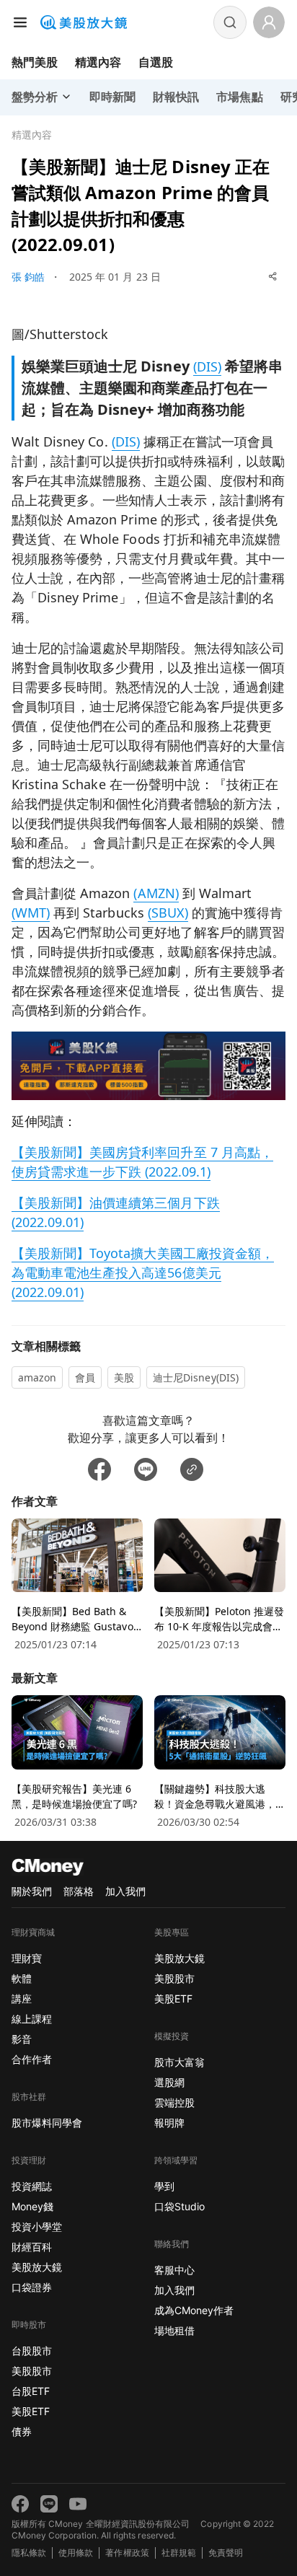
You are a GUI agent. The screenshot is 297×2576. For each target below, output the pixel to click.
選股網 (169, 2082)
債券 (22, 2431)
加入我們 (125, 1891)
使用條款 (76, 2553)
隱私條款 (29, 2553)
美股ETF (31, 2411)
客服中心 (174, 2270)
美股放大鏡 (37, 2267)
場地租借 (174, 2330)
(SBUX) (168, 913)
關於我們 (32, 1891)
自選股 (156, 62)
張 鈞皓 (28, 277)
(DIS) (207, 366)
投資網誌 (32, 2186)
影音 (22, 2039)
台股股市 (32, 2351)
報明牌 (169, 2123)
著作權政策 (127, 2553)
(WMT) (31, 913)
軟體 (22, 1978)
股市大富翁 (179, 2062)
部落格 (79, 1891)
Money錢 (32, 2206)
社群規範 (179, 2553)
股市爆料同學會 (47, 2123)
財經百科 (32, 2247)
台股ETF (31, 2391)
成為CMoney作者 (194, 2310)
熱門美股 (35, 62)
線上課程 (32, 2019)
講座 (22, 1999)
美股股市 (32, 2371)
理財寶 (27, 1958)
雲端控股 (174, 2102)
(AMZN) (156, 893)
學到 (164, 2186)
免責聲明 (226, 2553)
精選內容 (98, 62)
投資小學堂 (37, 2226)
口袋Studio (179, 2206)
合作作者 (32, 2059)
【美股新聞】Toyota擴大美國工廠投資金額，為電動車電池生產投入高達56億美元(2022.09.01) (143, 1272)
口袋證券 (32, 2287)
